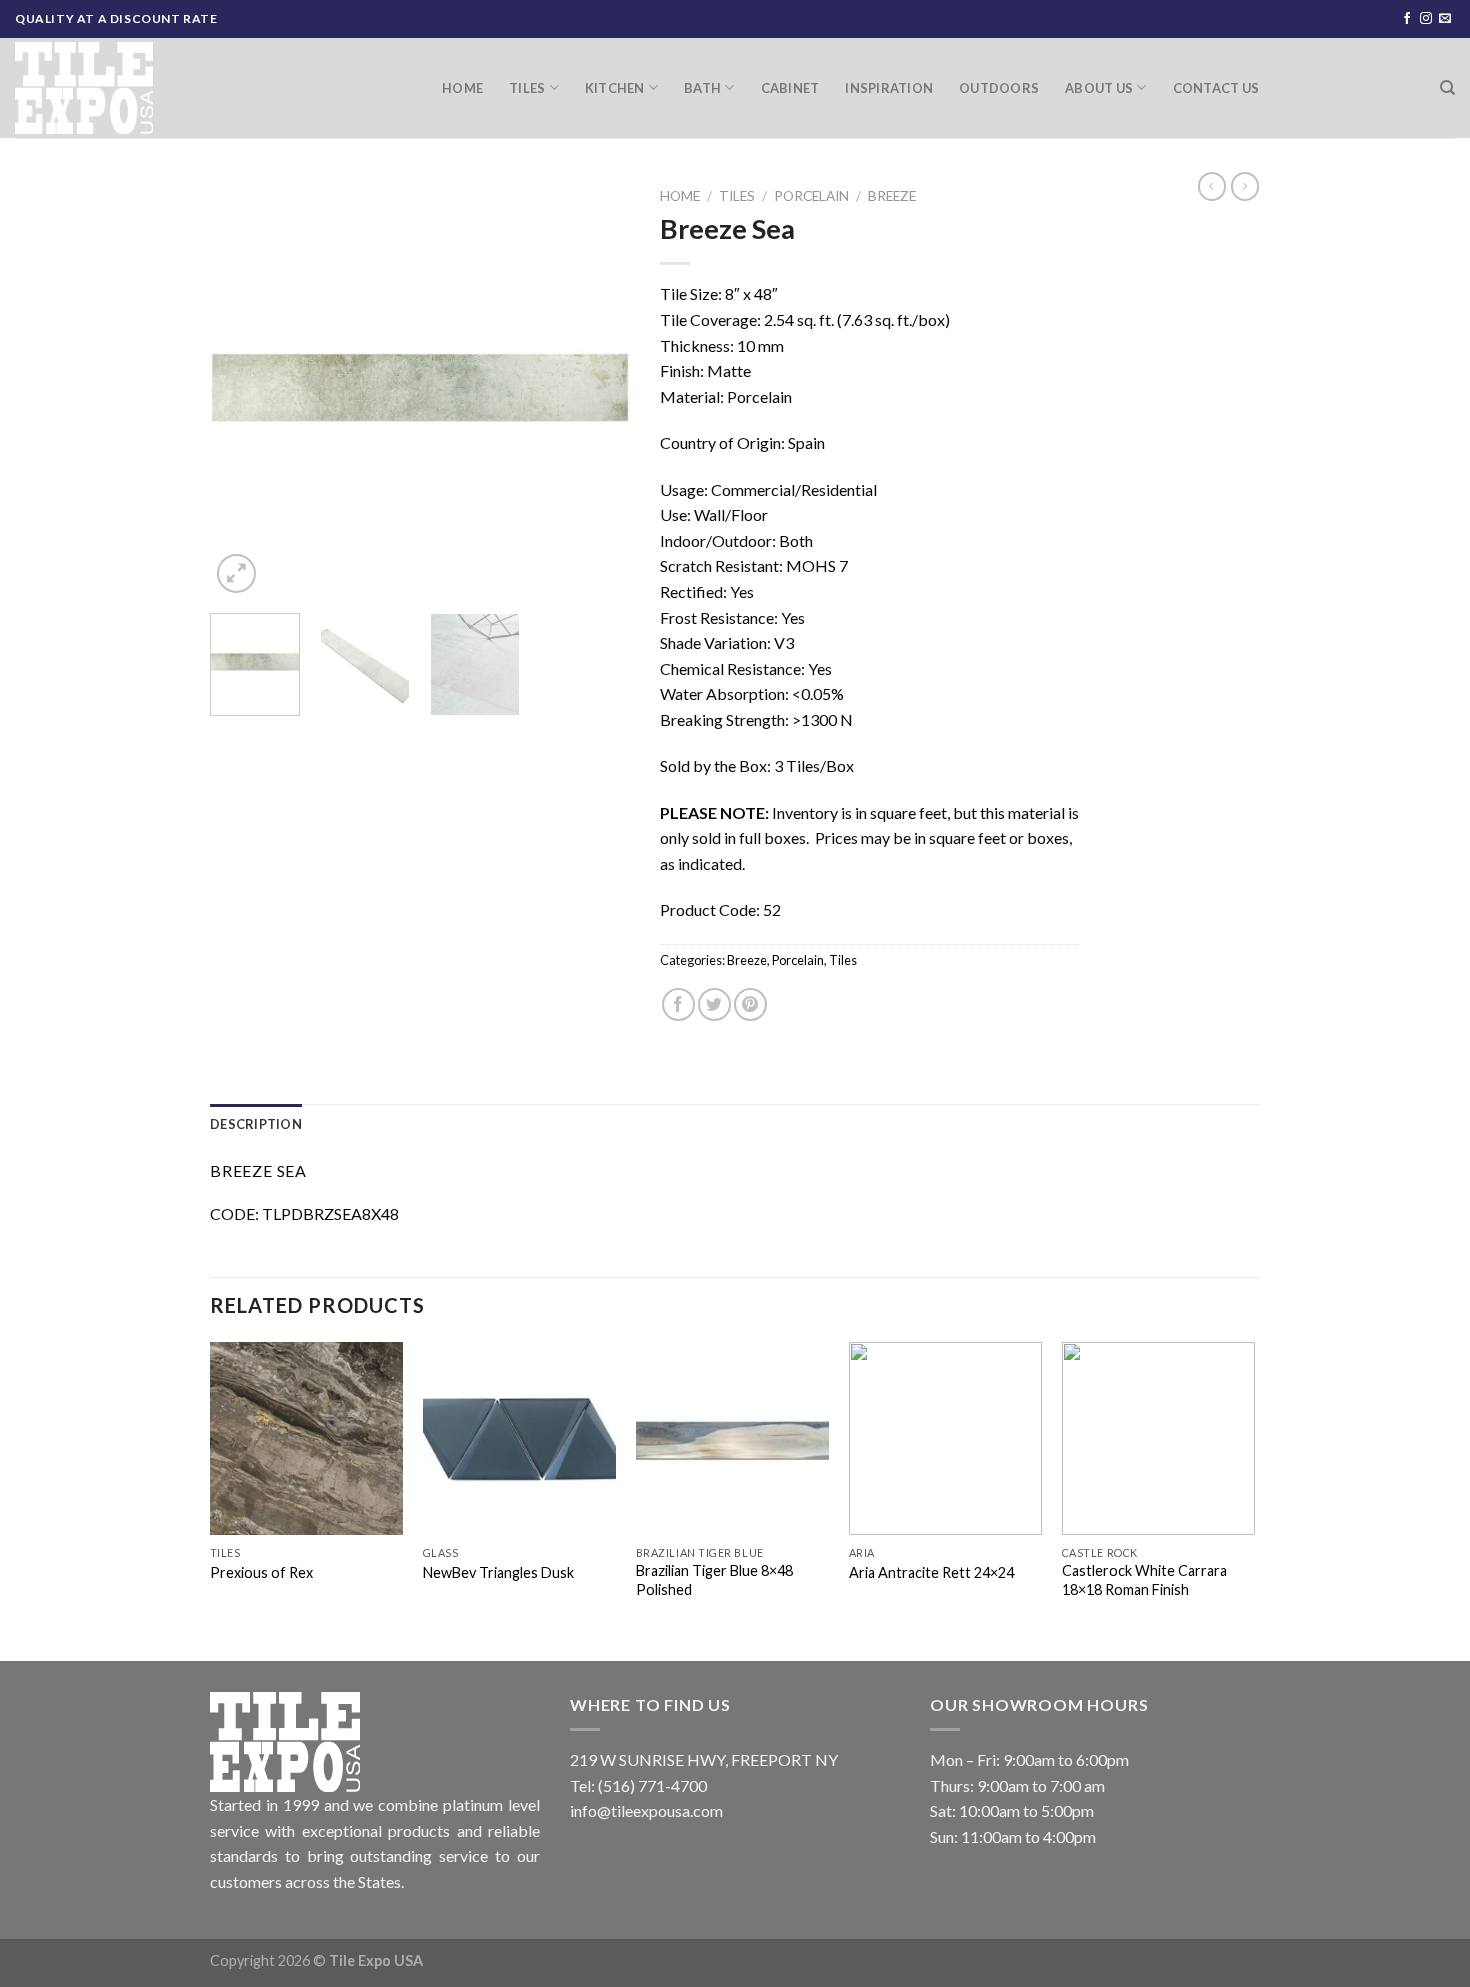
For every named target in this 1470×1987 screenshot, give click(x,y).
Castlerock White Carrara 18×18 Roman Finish (1144, 1580)
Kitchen (615, 88)
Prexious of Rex (261, 1572)
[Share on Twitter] (714, 1004)
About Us (1099, 88)
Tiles (527, 88)
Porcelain (811, 196)
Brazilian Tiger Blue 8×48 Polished (714, 1580)
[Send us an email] (1445, 19)
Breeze (892, 196)
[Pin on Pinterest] (750, 1004)
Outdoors (999, 88)
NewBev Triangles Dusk (498, 1572)
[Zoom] (236, 573)
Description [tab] (256, 1124)
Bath (702, 88)
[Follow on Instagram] (1426, 19)
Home (462, 88)
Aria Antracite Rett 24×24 (931, 1572)
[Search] (1447, 88)
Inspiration (889, 88)
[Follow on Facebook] (1407, 19)
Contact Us (1216, 88)
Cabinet (790, 88)
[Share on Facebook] (678, 1004)
